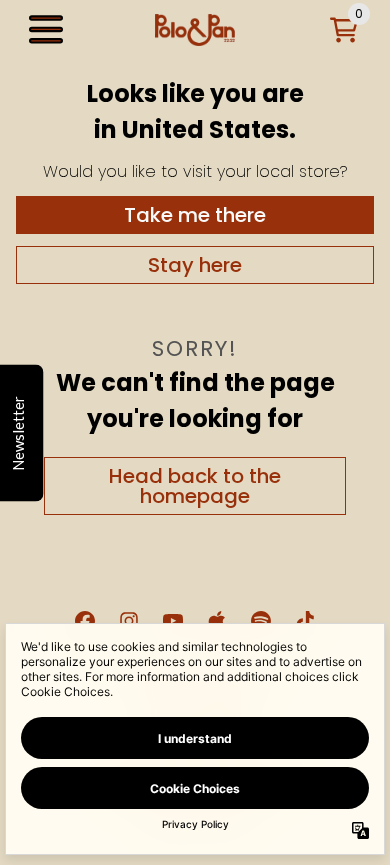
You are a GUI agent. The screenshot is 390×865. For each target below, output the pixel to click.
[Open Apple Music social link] (217, 621)
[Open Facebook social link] (85, 621)
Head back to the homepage (195, 486)
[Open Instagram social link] (129, 621)
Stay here (195, 265)
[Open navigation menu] (46, 30)
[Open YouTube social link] (173, 621)
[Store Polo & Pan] (195, 30)
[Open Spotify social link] (261, 621)
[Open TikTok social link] (305, 621)
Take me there (195, 215)
